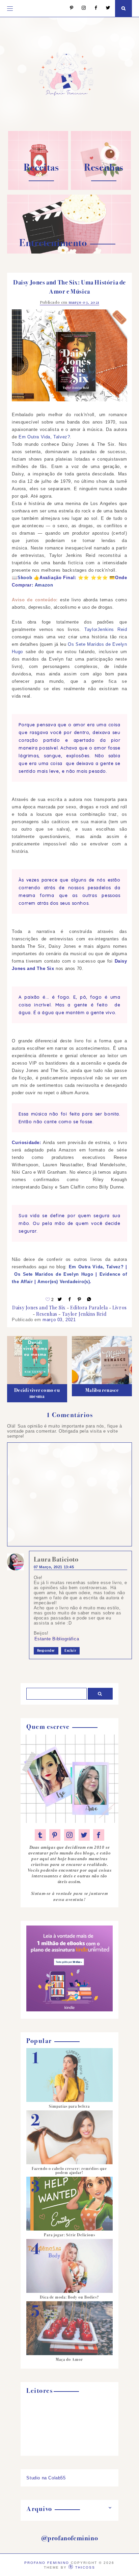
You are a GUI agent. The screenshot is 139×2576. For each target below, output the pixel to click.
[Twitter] (105, 8)
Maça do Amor (69, 2360)
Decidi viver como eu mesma (37, 1393)
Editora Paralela (89, 1308)
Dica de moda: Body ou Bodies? (69, 2297)
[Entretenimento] (69, 252)
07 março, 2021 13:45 (54, 1567)
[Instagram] (80, 8)
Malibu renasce (102, 1390)
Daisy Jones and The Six (39, 1308)
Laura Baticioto (56, 1559)
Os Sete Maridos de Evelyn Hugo (54, 1274)
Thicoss (85, 2567)
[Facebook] (93, 8)
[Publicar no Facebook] (70, 1299)
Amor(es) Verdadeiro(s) (64, 1282)
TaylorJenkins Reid (106, 629)
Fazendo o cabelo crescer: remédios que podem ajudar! (69, 2171)
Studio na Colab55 (46, 2478)
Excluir (70, 1651)
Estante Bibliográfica (57, 1639)
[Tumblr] (40, 1835)
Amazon (44, 585)
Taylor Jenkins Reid (84, 1314)
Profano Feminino (47, 2563)
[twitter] (84, 1835)
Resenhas (47, 1314)
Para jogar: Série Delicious (69, 2235)
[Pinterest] (68, 8)
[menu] (10, 8)
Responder (46, 1651)
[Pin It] (80, 1299)
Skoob (25, 578)
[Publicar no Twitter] (60, 1299)
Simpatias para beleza (69, 2106)
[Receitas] (38, 188)
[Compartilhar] (89, 1299)
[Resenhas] (101, 188)
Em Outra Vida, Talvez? (44, 437)
